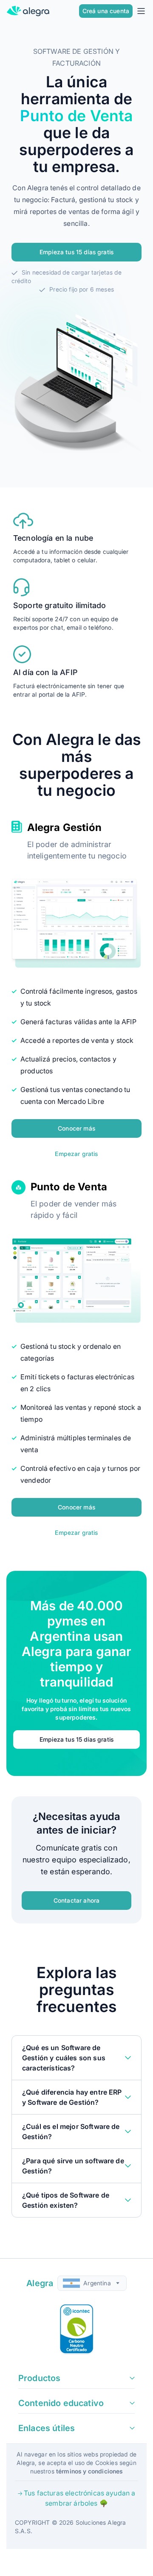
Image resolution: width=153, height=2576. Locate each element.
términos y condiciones (90, 2471)
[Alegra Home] (28, 11)
